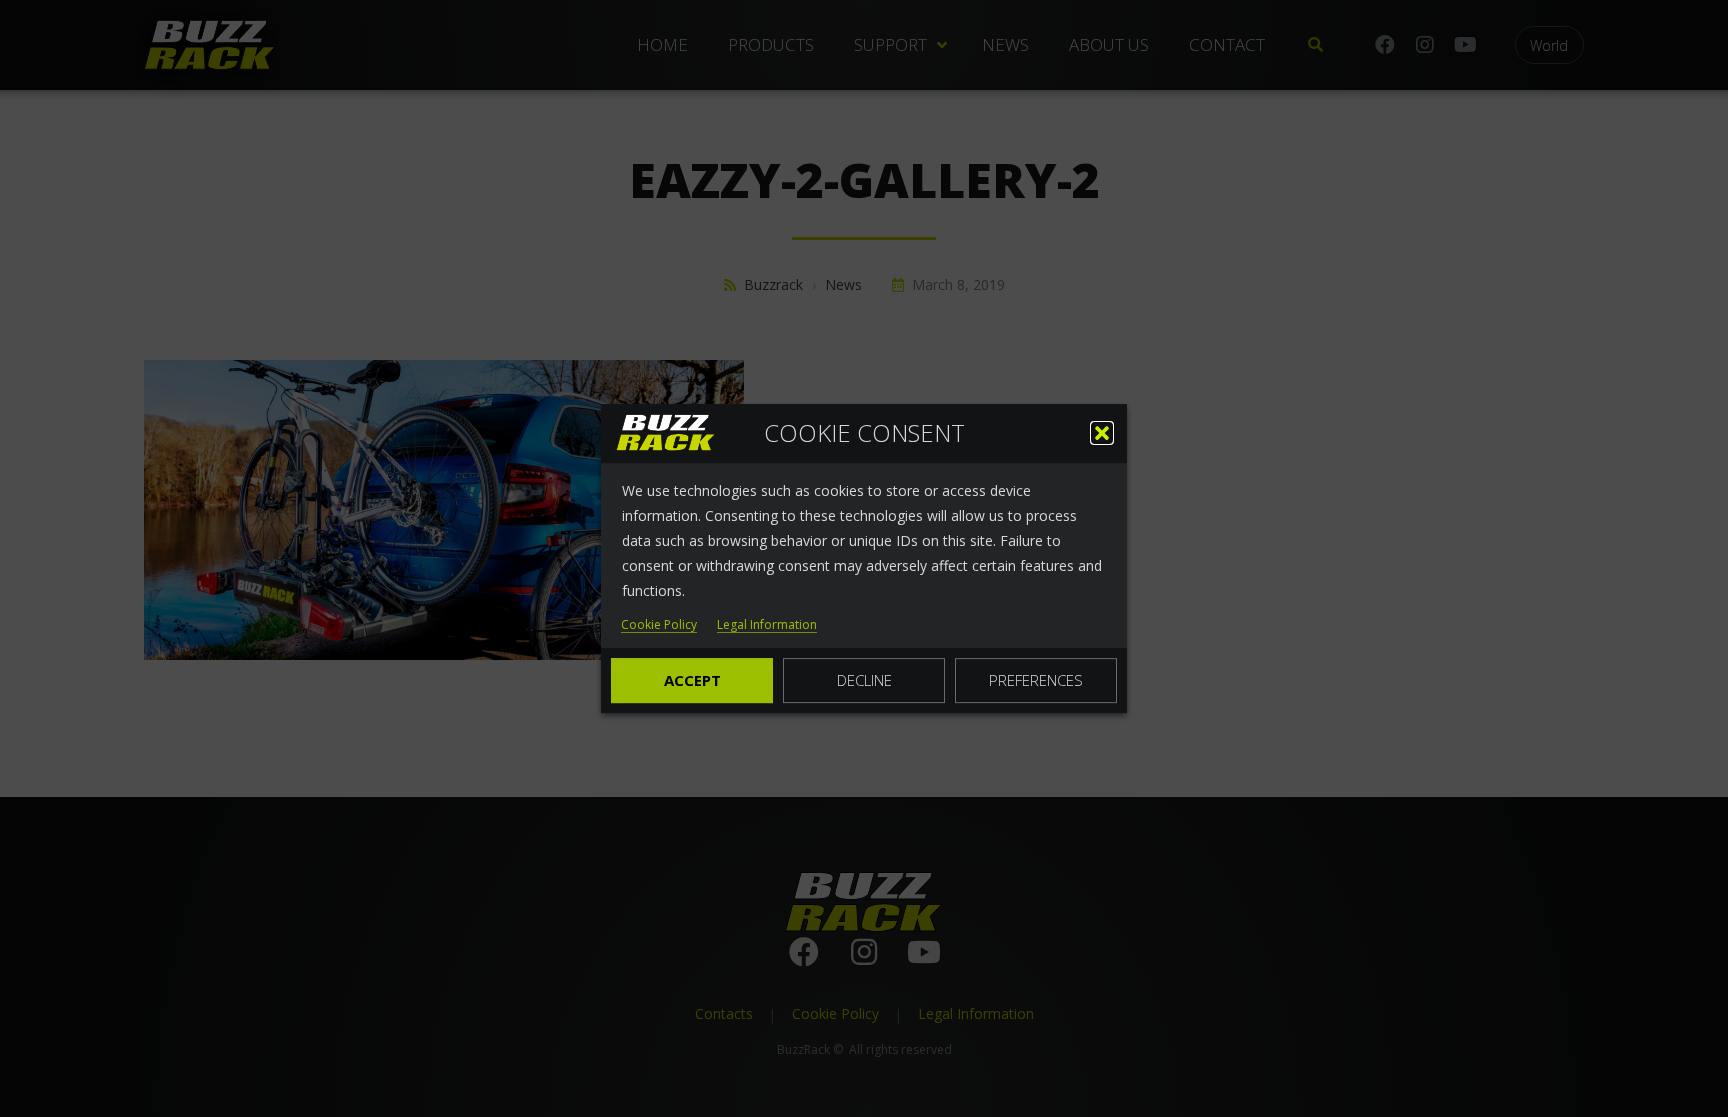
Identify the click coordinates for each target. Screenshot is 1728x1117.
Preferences (1036, 680)
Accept (692, 680)
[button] (1102, 433)
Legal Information (767, 625)
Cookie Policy (659, 625)
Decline (864, 680)
